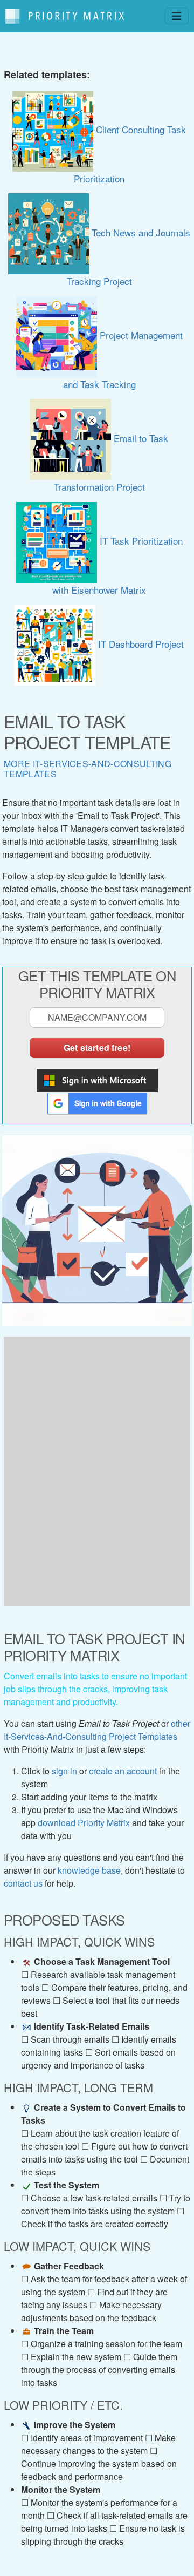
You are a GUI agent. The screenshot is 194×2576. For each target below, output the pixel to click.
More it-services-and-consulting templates (88, 769)
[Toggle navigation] (177, 16)
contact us (23, 1883)
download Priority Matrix (84, 1823)
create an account (123, 1771)
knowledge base (89, 1870)
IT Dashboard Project (140, 644)
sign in (64, 1771)
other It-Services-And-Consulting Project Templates (97, 1730)
